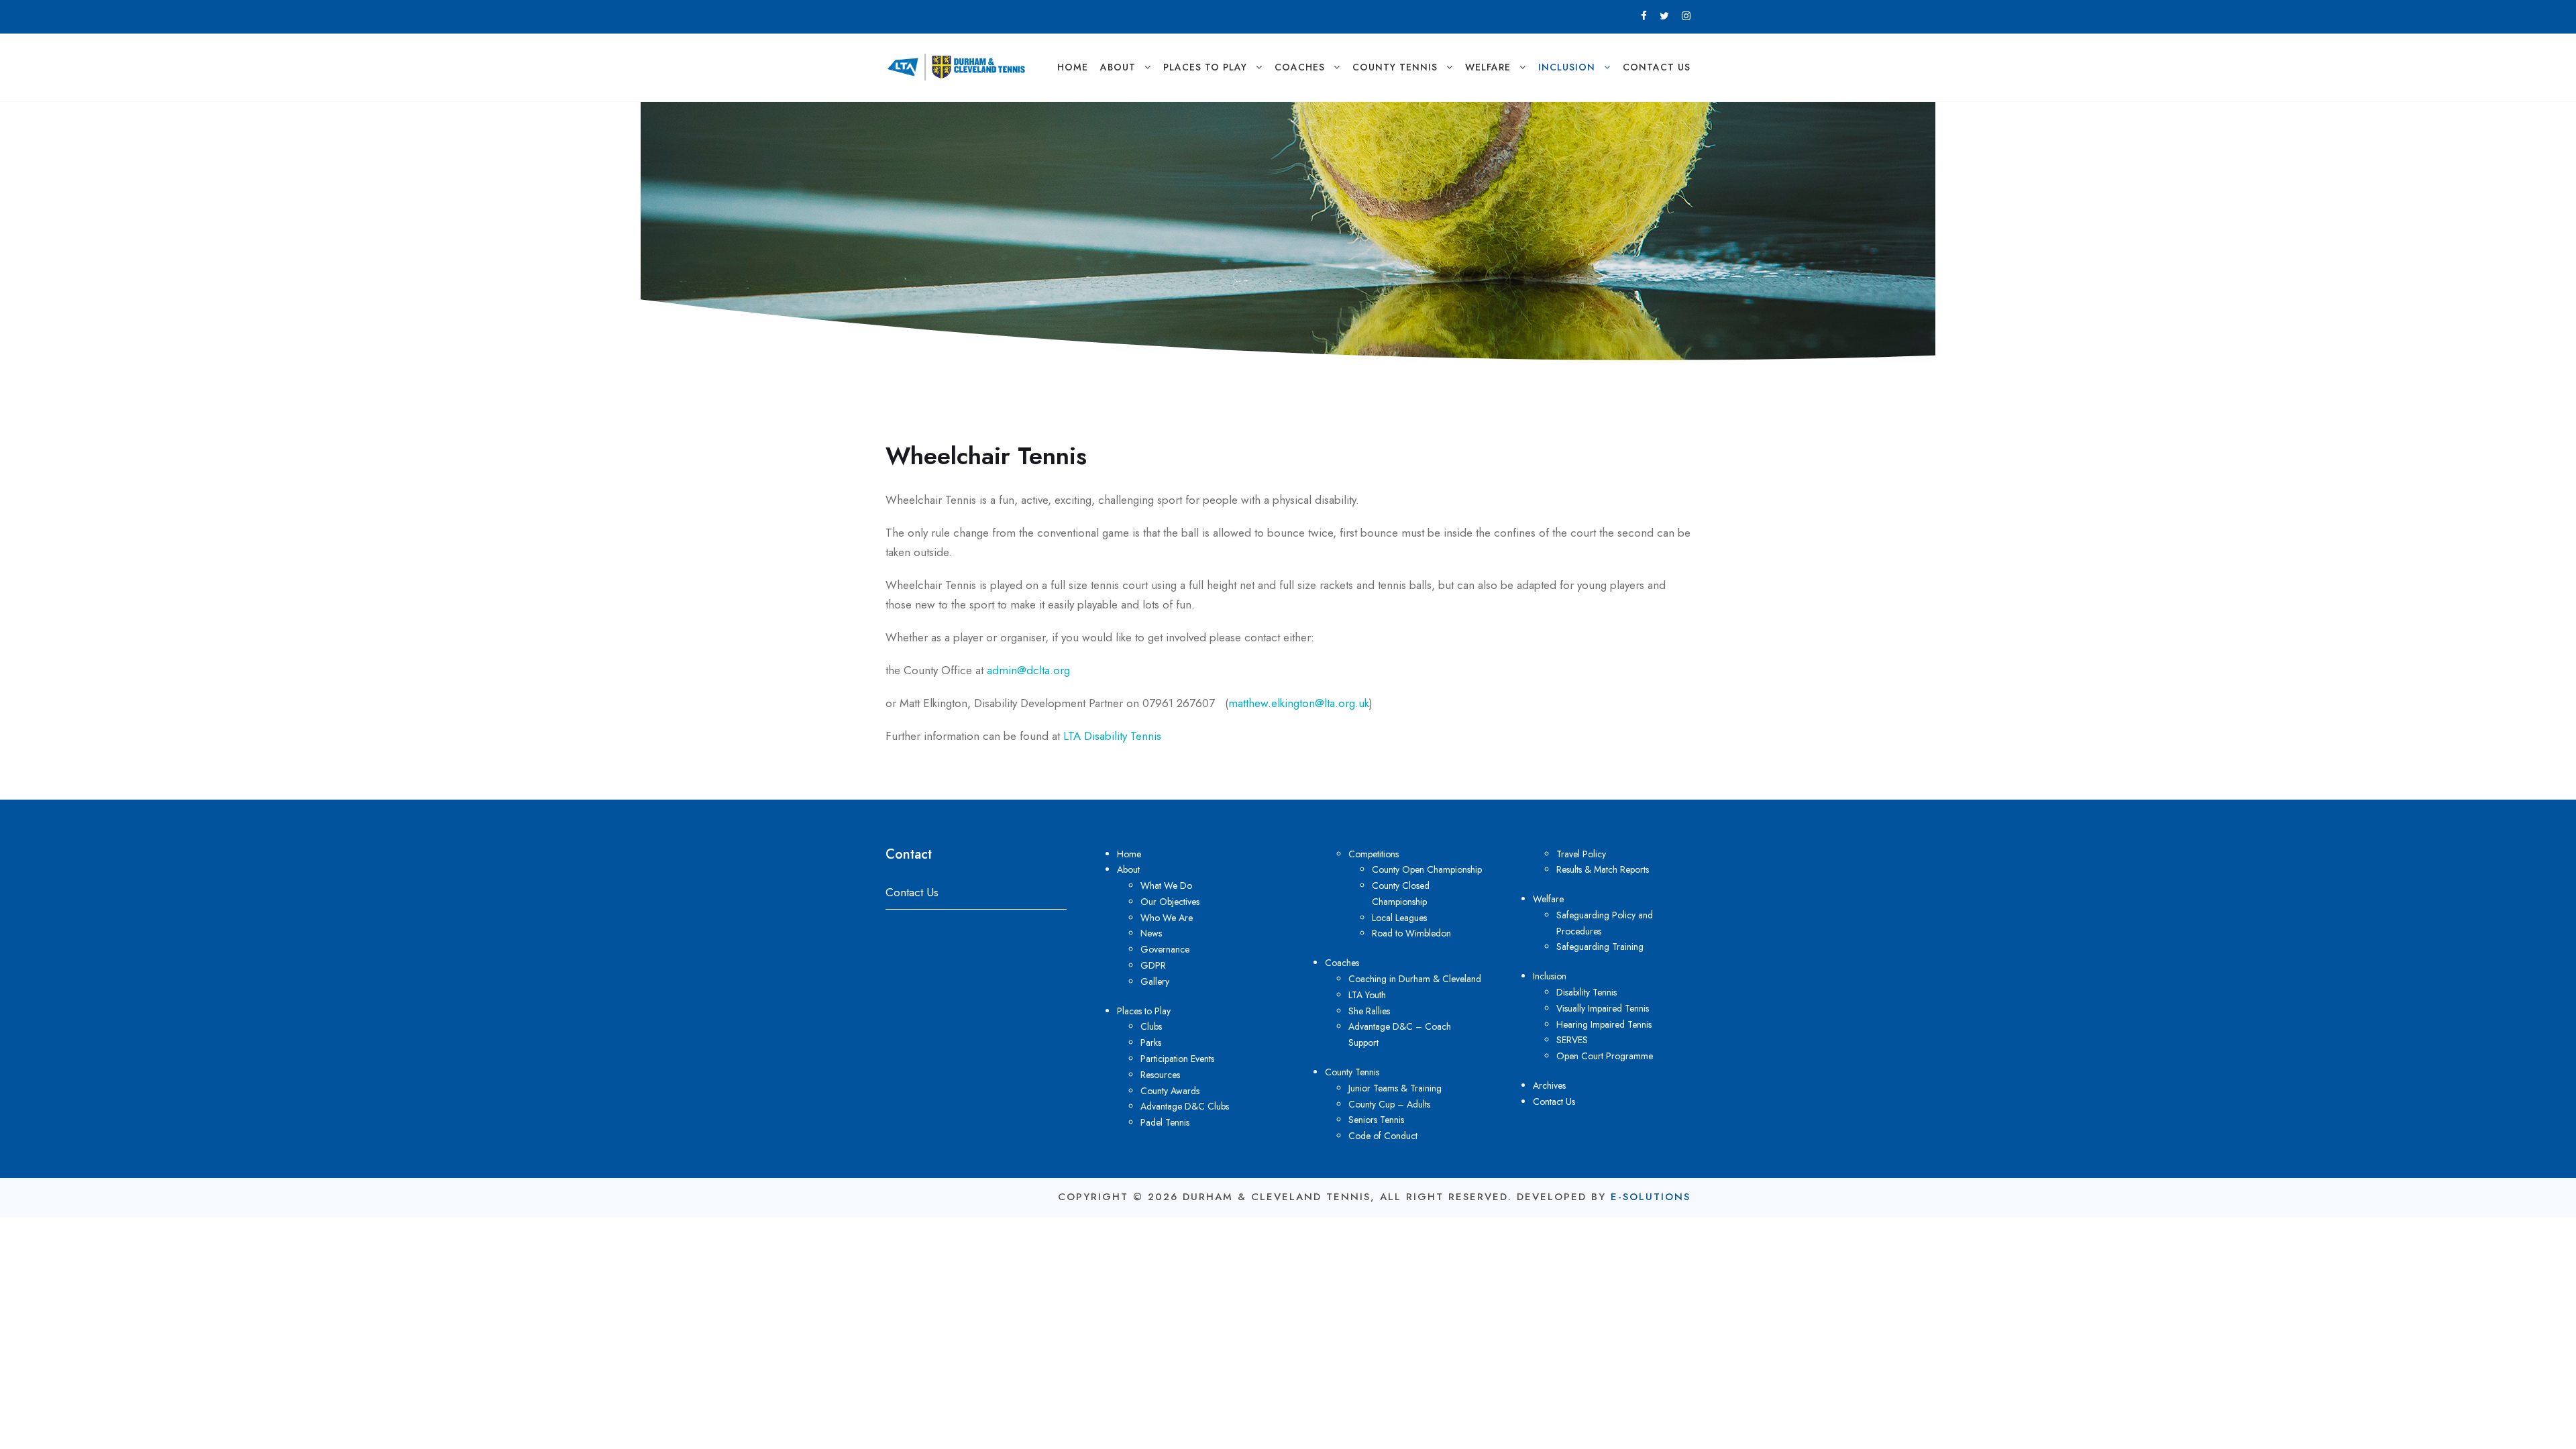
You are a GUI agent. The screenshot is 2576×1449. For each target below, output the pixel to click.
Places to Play (1205, 67)
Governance (1165, 949)
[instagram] (1686, 16)
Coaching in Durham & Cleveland (1415, 979)
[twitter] (1664, 16)
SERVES (1572, 1040)
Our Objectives (1170, 902)
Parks (1151, 1042)
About (1118, 67)
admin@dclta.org (1028, 670)
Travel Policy (1581, 854)
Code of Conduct (1383, 1136)
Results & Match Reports (1603, 869)
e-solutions (1651, 1197)
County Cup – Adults (1389, 1104)
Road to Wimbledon (1411, 933)
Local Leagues (1399, 918)
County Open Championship (1427, 869)
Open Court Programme (1605, 1056)
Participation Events (1177, 1059)
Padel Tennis (1165, 1122)
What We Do (1166, 885)
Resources (1160, 1075)
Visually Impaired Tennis (1603, 1008)
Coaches (1300, 67)
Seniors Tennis (1376, 1120)
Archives (1549, 1085)
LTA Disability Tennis (1112, 736)
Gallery (1155, 981)
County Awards (1170, 1091)
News (1151, 933)
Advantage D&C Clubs (1185, 1106)
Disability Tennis (1587, 992)
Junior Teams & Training (1395, 1088)
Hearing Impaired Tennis (1604, 1024)
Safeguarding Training (1600, 947)
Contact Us (1657, 67)
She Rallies (1369, 1011)
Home (1073, 67)
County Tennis (1395, 67)
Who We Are (1167, 918)
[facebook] (1644, 16)
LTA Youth (1367, 995)
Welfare (1488, 67)
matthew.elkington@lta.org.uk (1299, 703)
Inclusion (1567, 67)
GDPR (1153, 965)
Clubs (1151, 1026)
